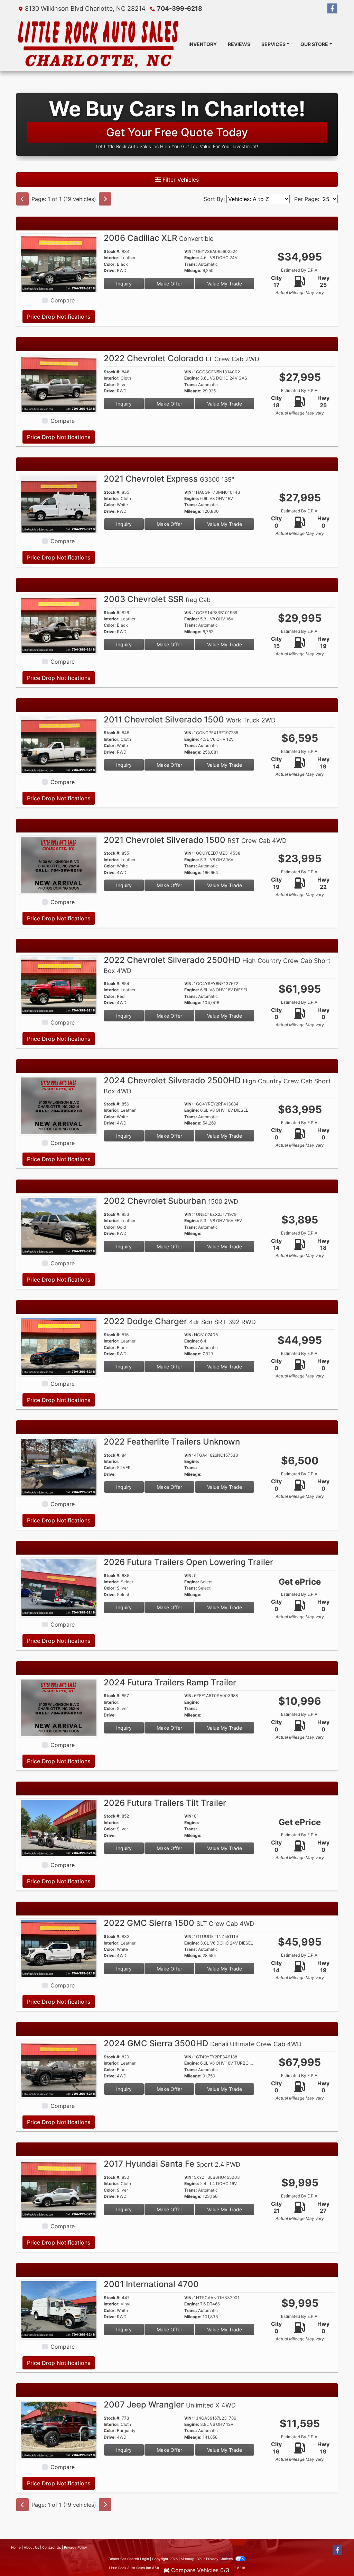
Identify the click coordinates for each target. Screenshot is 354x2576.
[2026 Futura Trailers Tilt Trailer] (59, 1828)
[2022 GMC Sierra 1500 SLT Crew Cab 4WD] (59, 1948)
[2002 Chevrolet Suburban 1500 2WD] (59, 1226)
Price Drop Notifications (59, 317)
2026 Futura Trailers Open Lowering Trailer (188, 1562)
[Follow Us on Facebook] (332, 8)
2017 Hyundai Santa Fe (172, 2164)
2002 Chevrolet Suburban (171, 1201)
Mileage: (193, 271)
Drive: (110, 271)
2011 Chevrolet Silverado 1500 (190, 720)
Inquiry (124, 284)
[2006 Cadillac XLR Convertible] (59, 263)
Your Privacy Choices (216, 2559)
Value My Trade (225, 284)
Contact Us (52, 2547)
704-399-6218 (180, 8)
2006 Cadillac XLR (159, 238)
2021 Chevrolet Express (169, 479)
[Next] (105, 199)
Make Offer (169, 284)
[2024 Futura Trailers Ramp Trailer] (59, 1707)
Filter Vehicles (180, 180)
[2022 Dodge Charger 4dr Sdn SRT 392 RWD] (59, 1346)
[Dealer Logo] (97, 44)
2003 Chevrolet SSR (157, 599)
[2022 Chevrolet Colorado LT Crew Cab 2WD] (59, 383)
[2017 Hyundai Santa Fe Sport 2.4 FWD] (59, 2188)
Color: (110, 264)
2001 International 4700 (151, 2284)
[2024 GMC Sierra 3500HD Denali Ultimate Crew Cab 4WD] (59, 2068)
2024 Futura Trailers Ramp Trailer (170, 1682)
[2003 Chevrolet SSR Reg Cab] (59, 624)
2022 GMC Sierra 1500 (179, 1923)
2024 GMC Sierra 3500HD (203, 2043)
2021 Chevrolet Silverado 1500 (195, 840)
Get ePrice (300, 1582)
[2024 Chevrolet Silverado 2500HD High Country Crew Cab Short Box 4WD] (59, 1105)
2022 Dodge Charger (180, 1321)
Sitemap (188, 2559)
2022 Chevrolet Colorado (181, 358)
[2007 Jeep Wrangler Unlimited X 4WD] (59, 2429)
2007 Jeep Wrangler (170, 2405)
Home (16, 2547)
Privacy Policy (76, 2547)
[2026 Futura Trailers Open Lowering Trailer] (59, 1587)
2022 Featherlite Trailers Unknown (172, 1442)
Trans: (191, 264)
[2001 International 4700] (59, 2309)
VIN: (189, 252)
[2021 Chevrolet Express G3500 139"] (59, 503)
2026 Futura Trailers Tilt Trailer (165, 1803)
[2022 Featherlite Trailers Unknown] (59, 1466)
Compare (63, 300)
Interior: (112, 258)
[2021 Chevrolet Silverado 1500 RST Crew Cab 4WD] (59, 865)
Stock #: (112, 252)
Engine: (192, 258)
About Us (31, 2547)
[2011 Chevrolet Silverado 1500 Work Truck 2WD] (59, 744)
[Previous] (22, 199)
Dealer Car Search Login (129, 2559)
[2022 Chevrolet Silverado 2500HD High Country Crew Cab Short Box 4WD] (59, 985)
